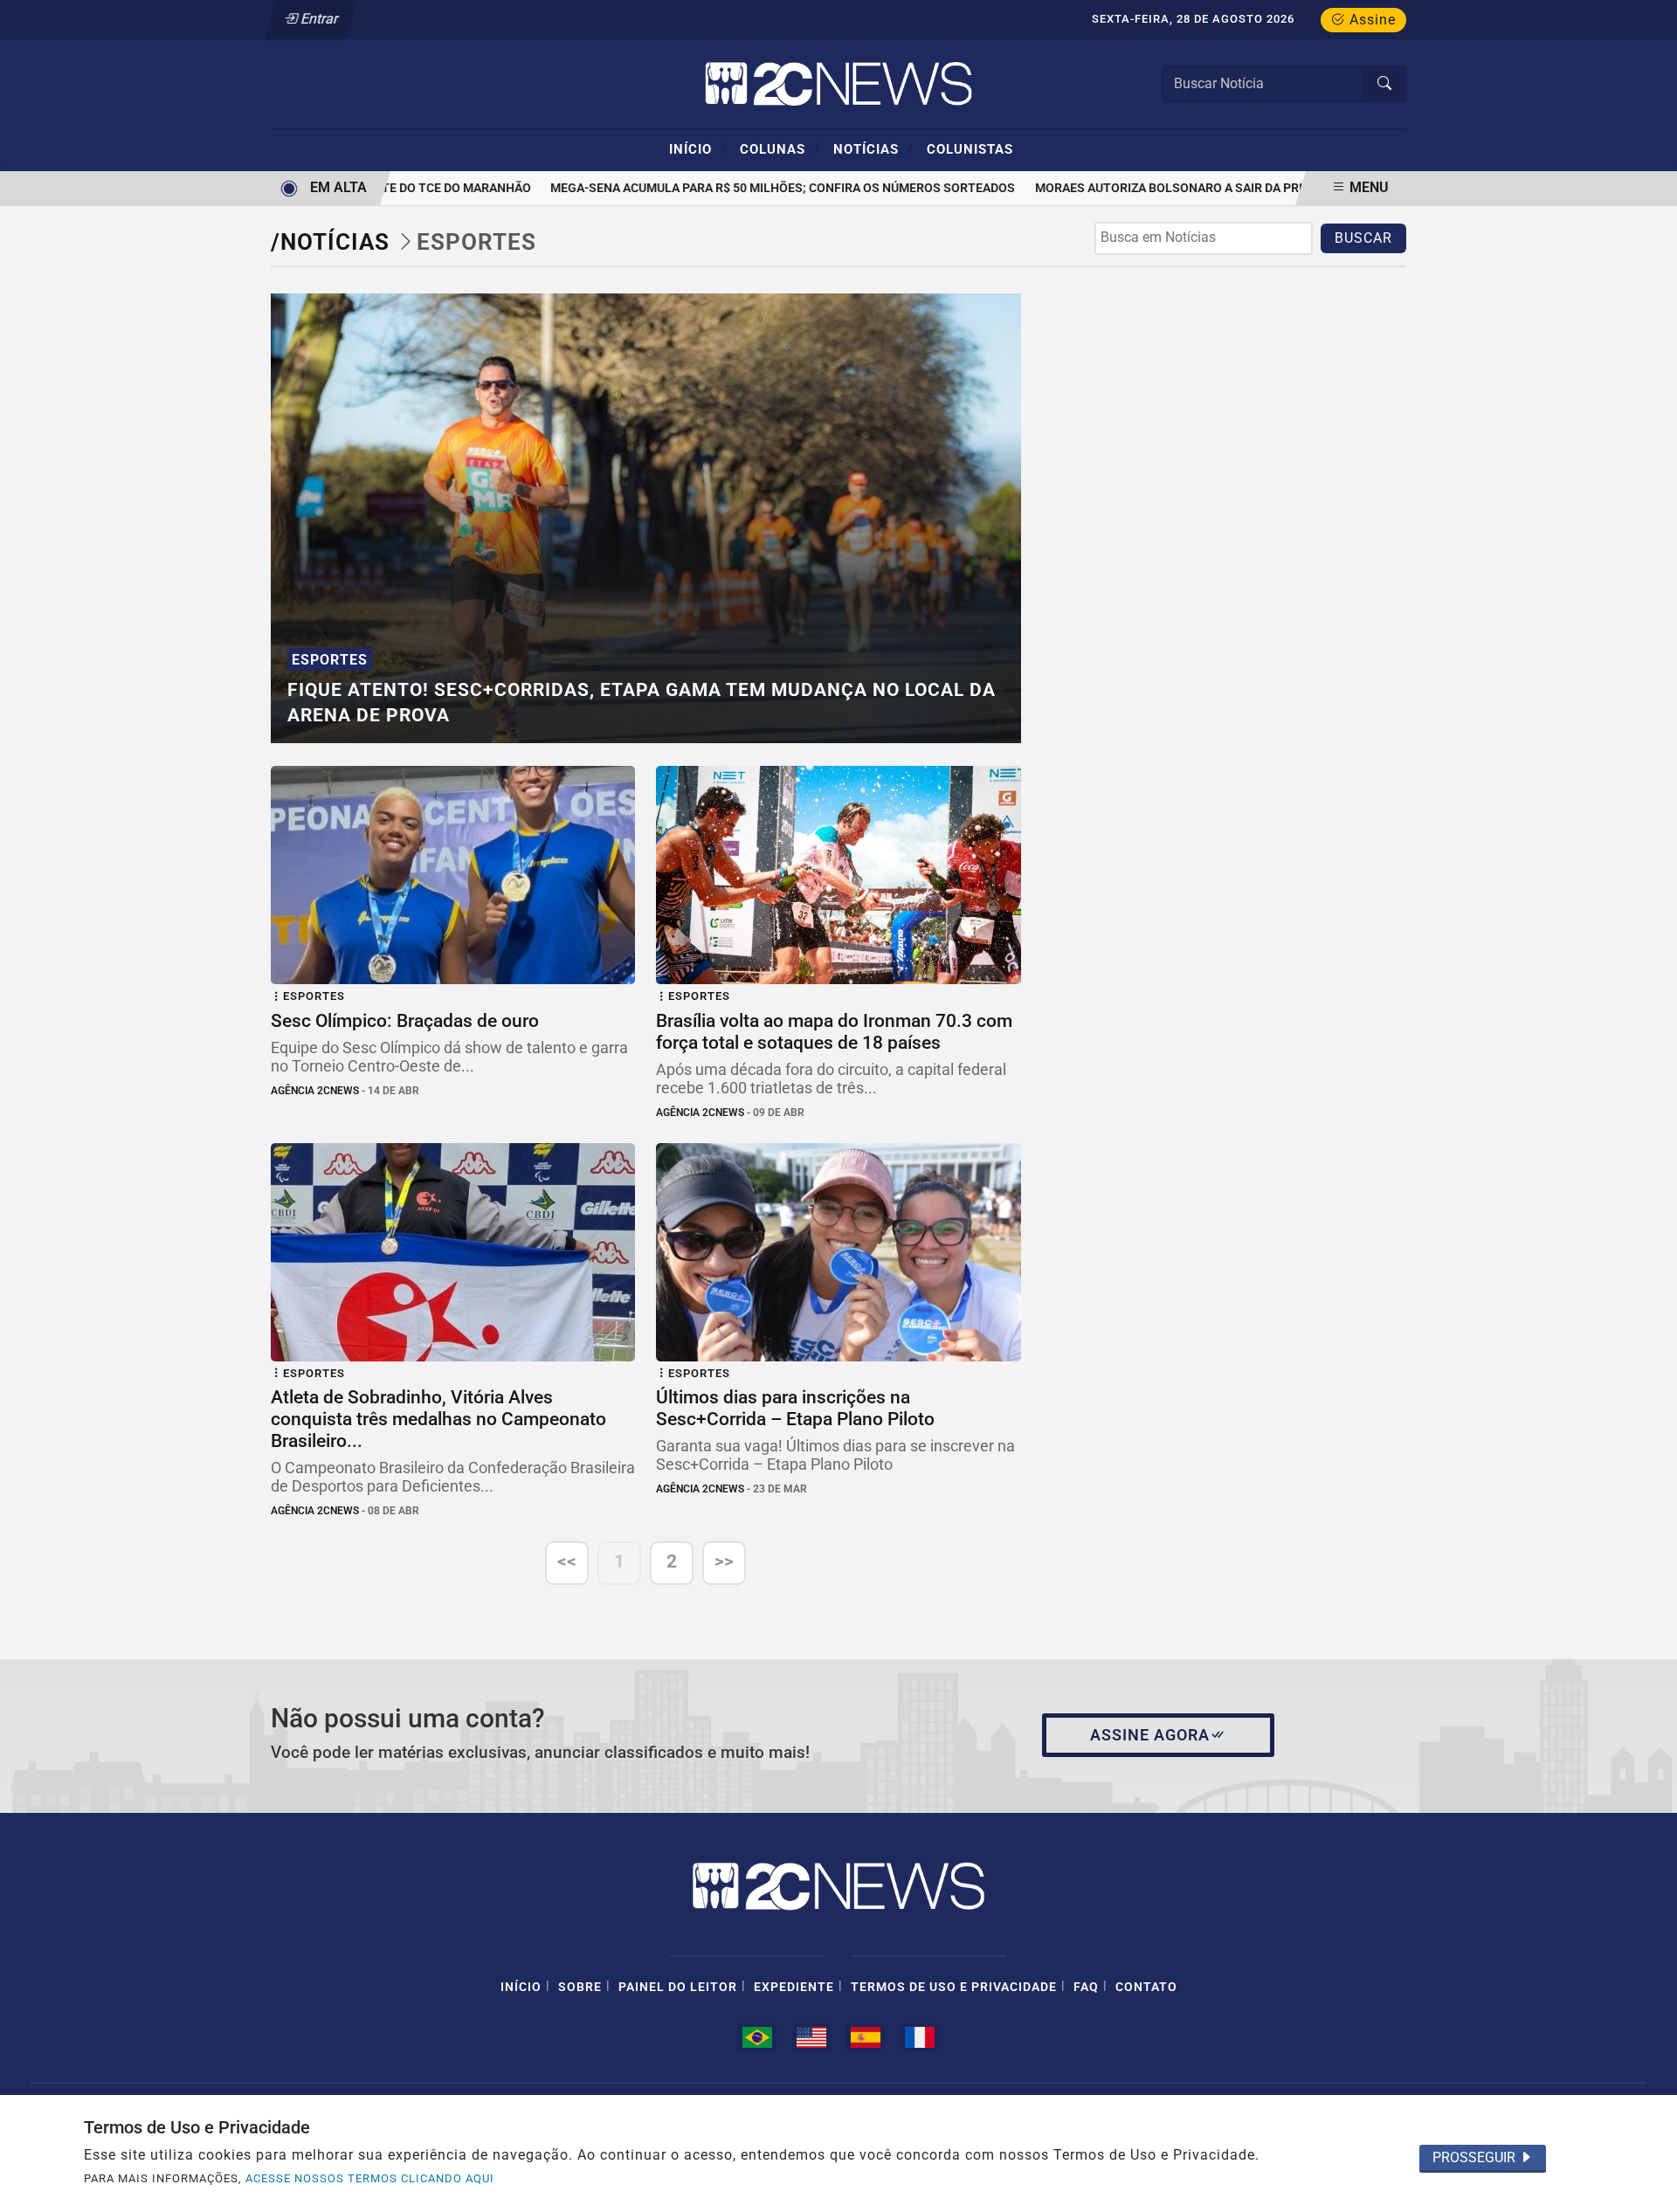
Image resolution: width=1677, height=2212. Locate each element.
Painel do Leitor (678, 1987)
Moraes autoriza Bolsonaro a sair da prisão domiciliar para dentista (1239, 188)
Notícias (873, 148)
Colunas (780, 148)
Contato (1146, 1987)
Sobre (580, 1987)
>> (724, 1561)
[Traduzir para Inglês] (811, 2037)
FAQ (1086, 1987)
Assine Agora (1150, 1735)
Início (698, 148)
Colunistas (970, 149)
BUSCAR (1363, 238)
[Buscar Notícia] (1384, 84)
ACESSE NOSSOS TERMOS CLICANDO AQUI (370, 2178)
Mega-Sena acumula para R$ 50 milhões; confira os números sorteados (759, 188)
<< (567, 1561)
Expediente (794, 1987)
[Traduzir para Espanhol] (866, 2037)
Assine (1370, 20)
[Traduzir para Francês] (920, 2037)
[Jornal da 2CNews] (838, 83)
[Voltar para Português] (757, 2037)
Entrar (318, 19)
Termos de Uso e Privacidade (954, 1987)
